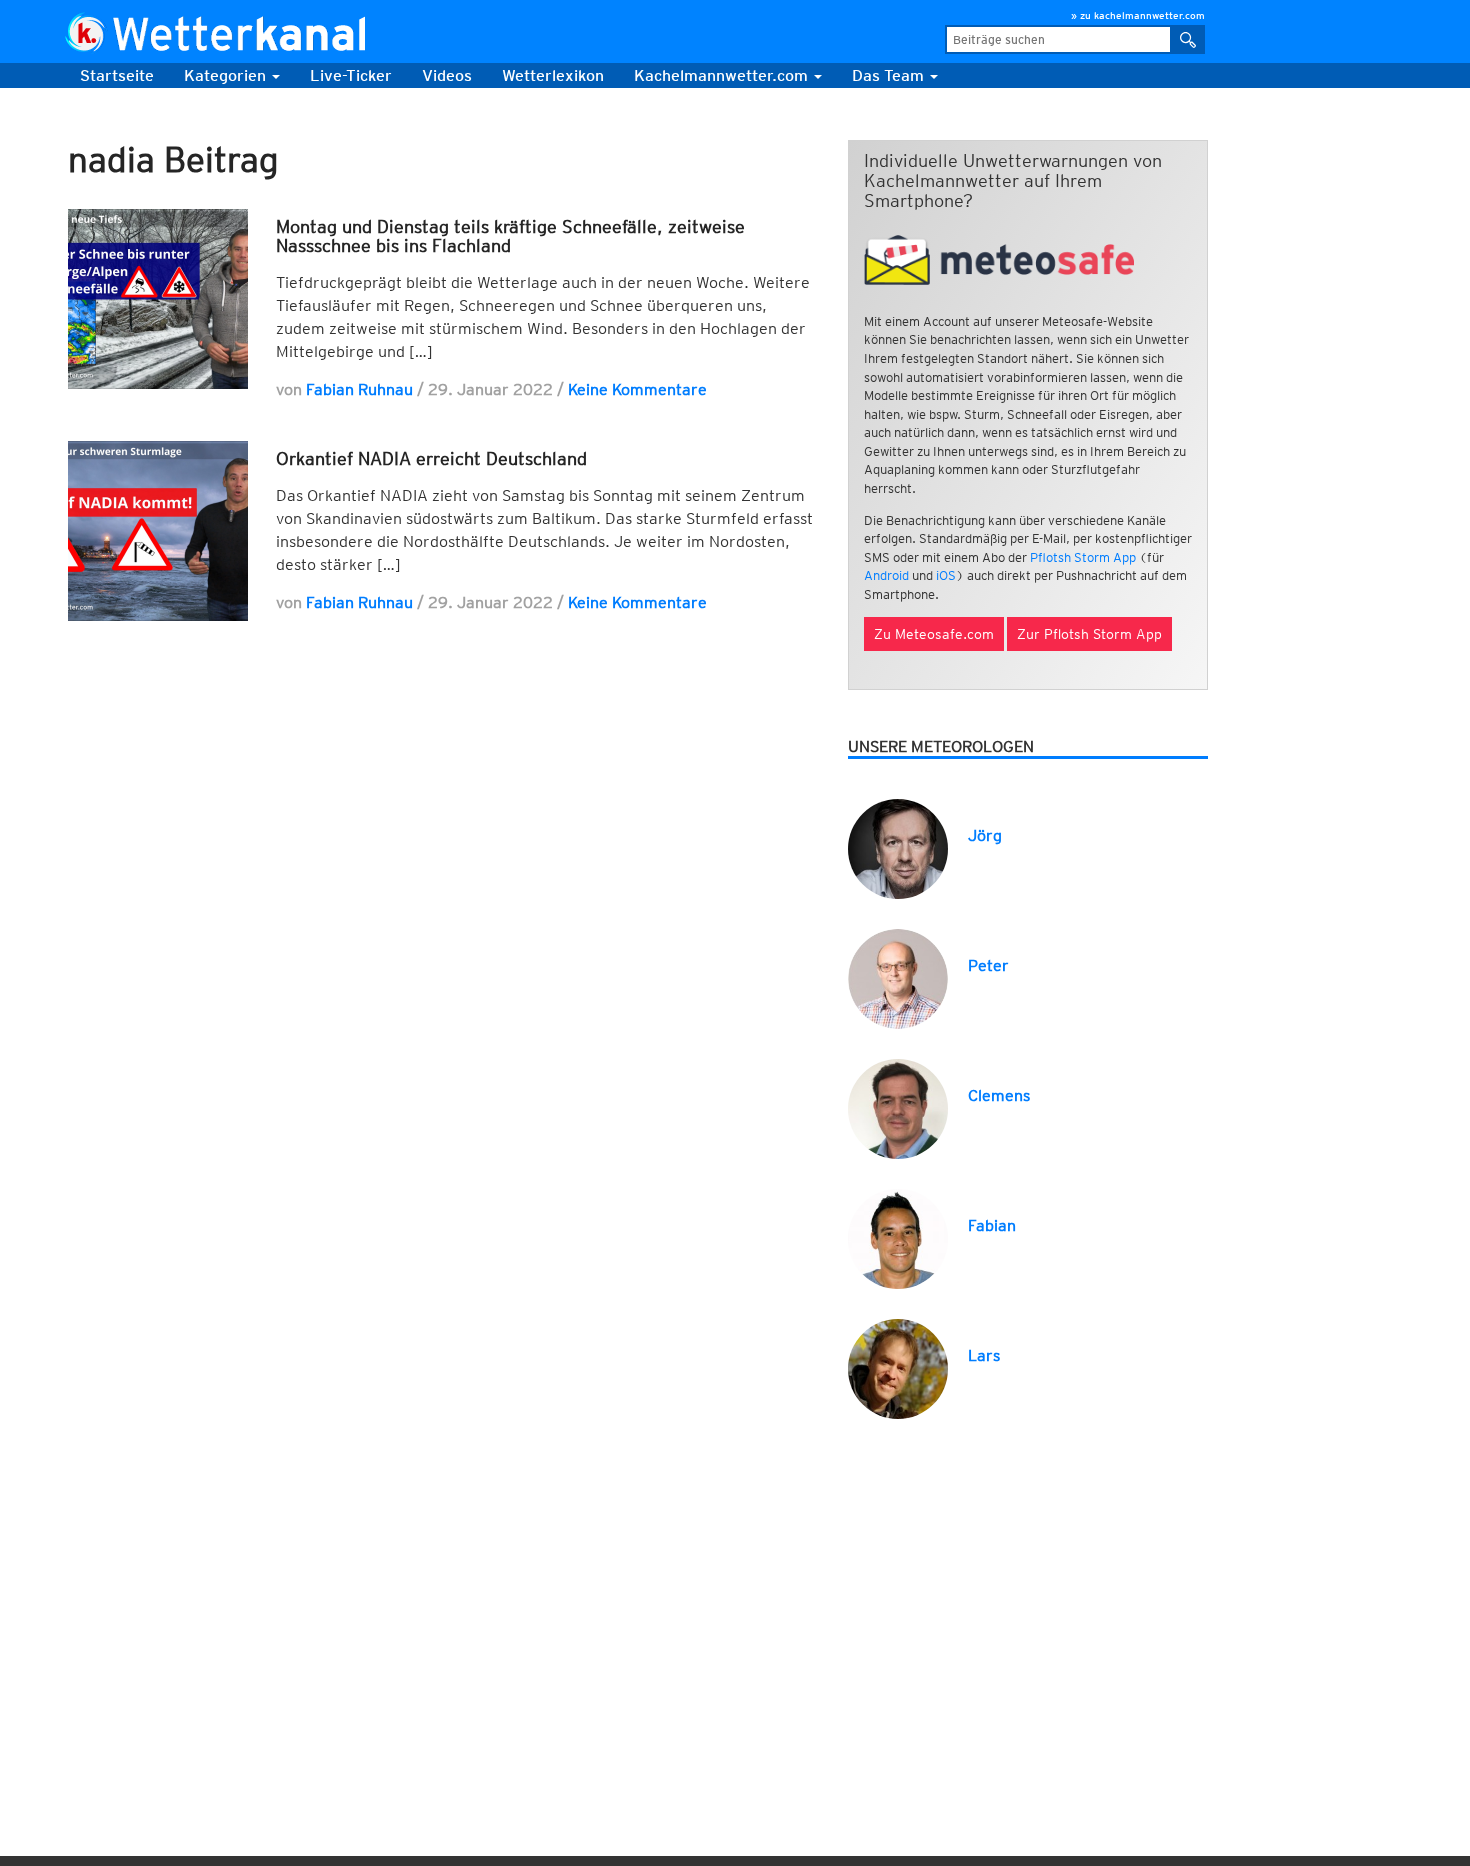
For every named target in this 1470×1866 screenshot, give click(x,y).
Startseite (117, 75)
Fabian (992, 1225)
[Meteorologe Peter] (898, 977)
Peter (988, 965)
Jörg (985, 835)
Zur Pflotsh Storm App (1089, 634)
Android (886, 575)
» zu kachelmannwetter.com (1138, 15)
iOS (946, 575)
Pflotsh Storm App (1083, 557)
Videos (447, 75)
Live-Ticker (351, 75)
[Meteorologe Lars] (898, 1367)
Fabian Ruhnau (359, 389)
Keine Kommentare (637, 389)
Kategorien (227, 75)
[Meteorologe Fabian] (898, 1237)
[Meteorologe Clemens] (898, 1107)
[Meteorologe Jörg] (898, 847)
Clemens (999, 1095)
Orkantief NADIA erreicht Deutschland (431, 458)
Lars (984, 1355)
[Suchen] (1188, 39)
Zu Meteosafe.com (934, 634)
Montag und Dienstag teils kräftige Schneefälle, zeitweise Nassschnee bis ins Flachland (510, 236)
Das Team (890, 75)
